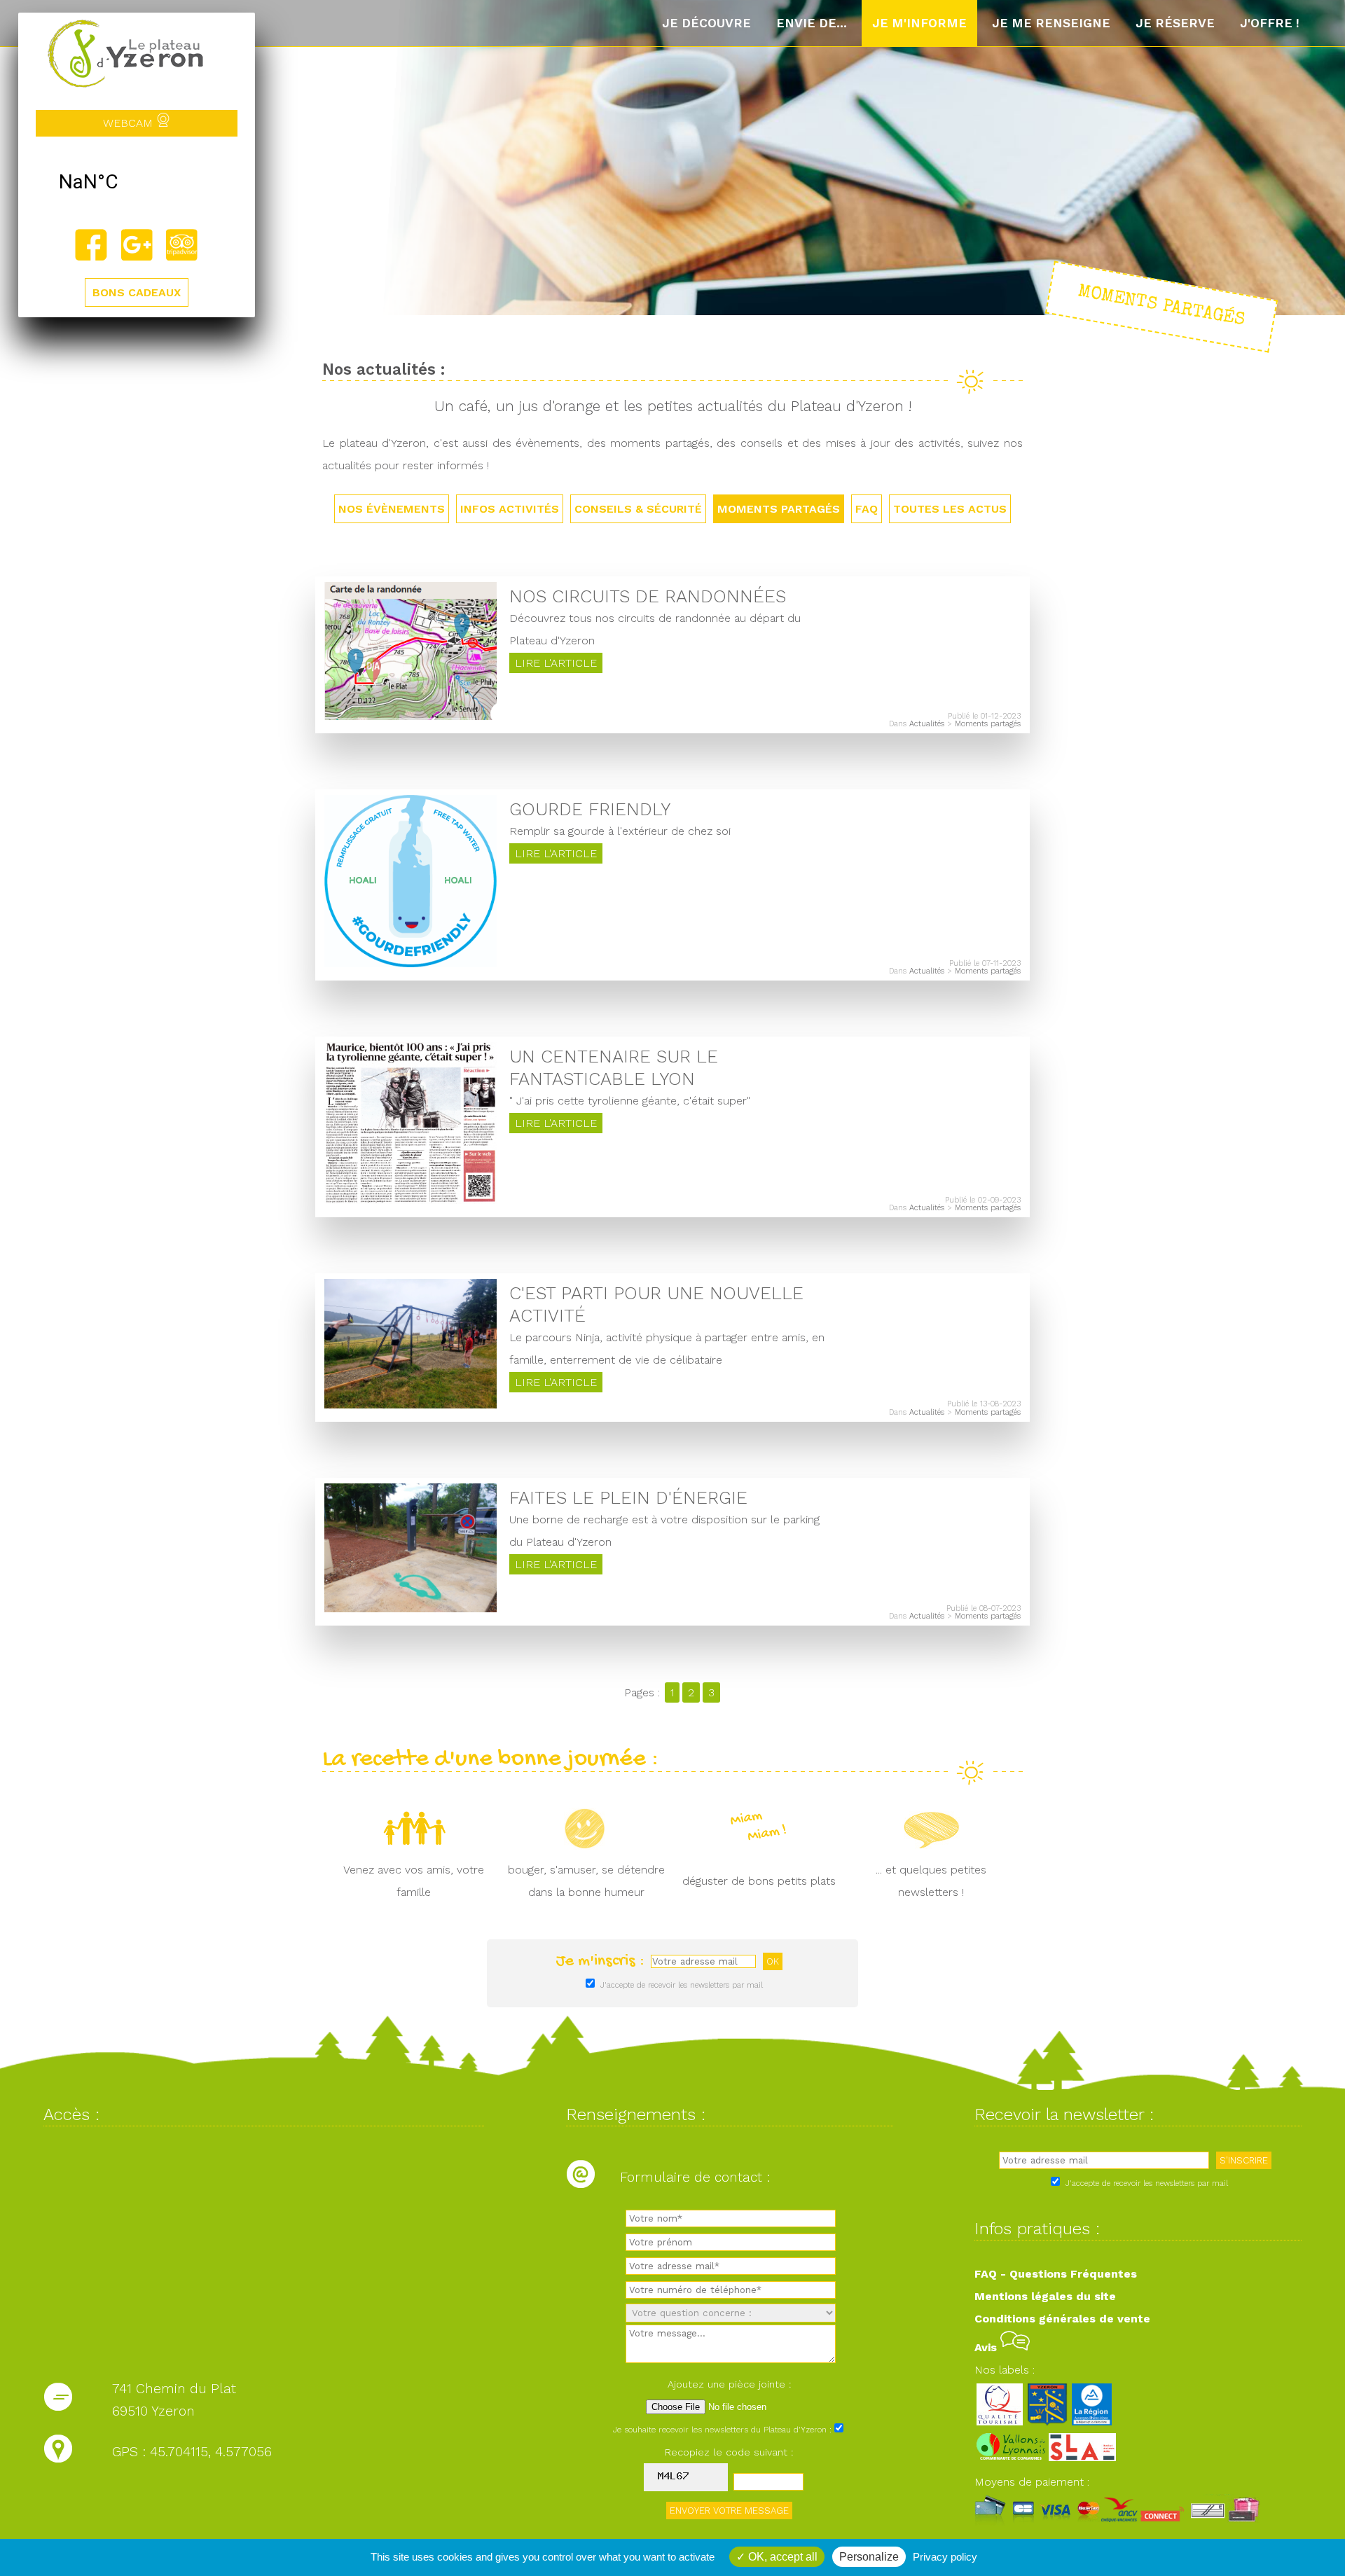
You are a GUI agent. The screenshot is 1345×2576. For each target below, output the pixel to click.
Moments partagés (779, 509)
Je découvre (706, 23)
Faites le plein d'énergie (628, 1497)
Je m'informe (919, 23)
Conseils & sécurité (638, 509)
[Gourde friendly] (411, 963)
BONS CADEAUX (137, 292)
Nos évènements (392, 509)
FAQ (867, 509)
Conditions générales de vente (1062, 2319)
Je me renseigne (1051, 23)
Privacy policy (945, 2557)
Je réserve (1175, 23)
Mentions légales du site (1045, 2296)
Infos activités (510, 509)
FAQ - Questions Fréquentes (1056, 2274)
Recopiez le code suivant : (729, 2452)
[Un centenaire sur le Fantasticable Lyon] (411, 1200)
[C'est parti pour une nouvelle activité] (411, 1405)
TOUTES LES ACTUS (950, 509)
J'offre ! (1270, 23)
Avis (987, 2347)
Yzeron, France (137, 182)
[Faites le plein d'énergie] (411, 1608)
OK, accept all (781, 2557)
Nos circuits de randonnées (648, 596)
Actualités (927, 724)
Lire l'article (556, 663)
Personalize (869, 2557)
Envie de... (812, 23)
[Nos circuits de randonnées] (411, 716)
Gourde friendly (590, 809)
